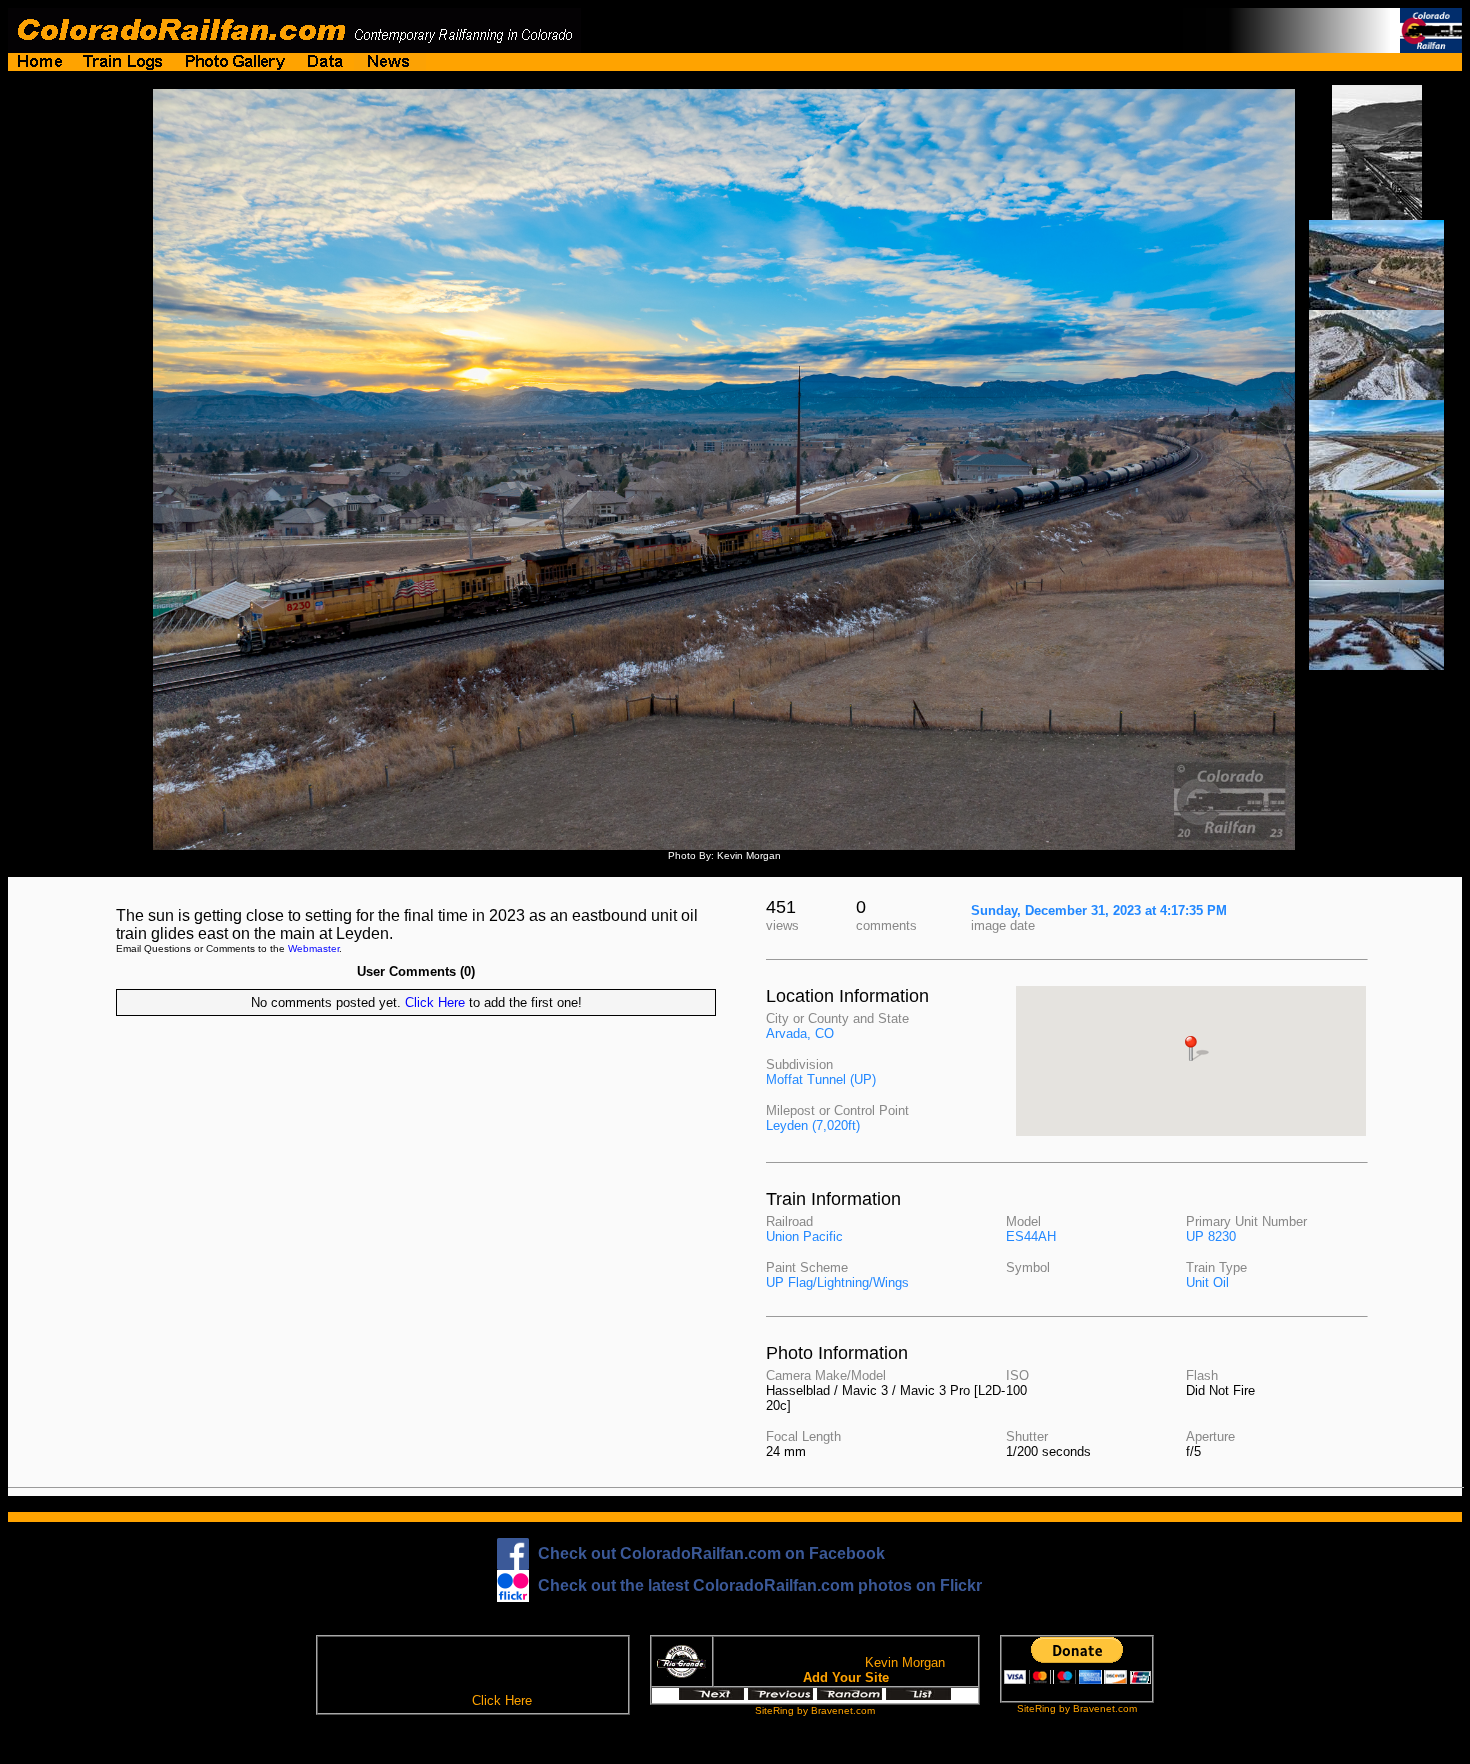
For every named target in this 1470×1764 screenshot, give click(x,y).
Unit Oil (1207, 1282)
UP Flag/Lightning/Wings (837, 1282)
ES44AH (1031, 1236)
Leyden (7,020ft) (813, 1125)
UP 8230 (1211, 1236)
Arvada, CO (800, 1033)
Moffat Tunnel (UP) (821, 1079)
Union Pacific (804, 1236)
